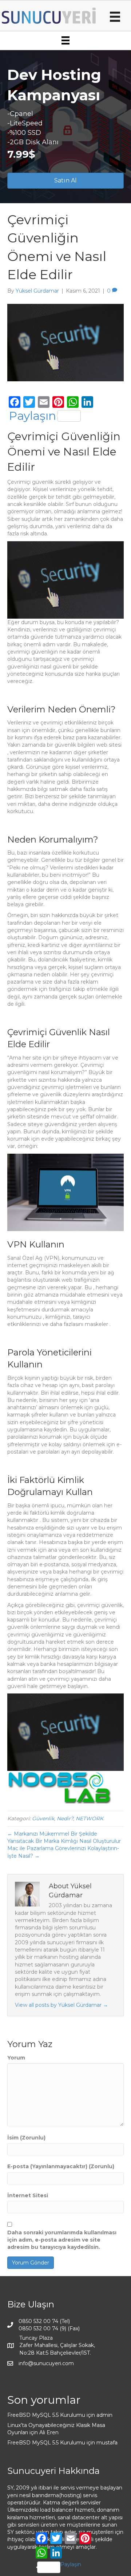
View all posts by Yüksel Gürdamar (61, 2005)
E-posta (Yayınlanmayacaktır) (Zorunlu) (61, 2166)
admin (104, 2415)
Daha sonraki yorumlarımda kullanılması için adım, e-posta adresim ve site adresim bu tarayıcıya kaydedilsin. (62, 2240)
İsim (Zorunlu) (26, 2138)
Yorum (16, 2058)
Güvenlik (43, 1819)
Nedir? (65, 1819)
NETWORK (90, 1819)
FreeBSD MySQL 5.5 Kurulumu (46, 2415)
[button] (65, 181)
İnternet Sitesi (28, 2195)
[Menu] (115, 17)
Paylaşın (32, 416)
